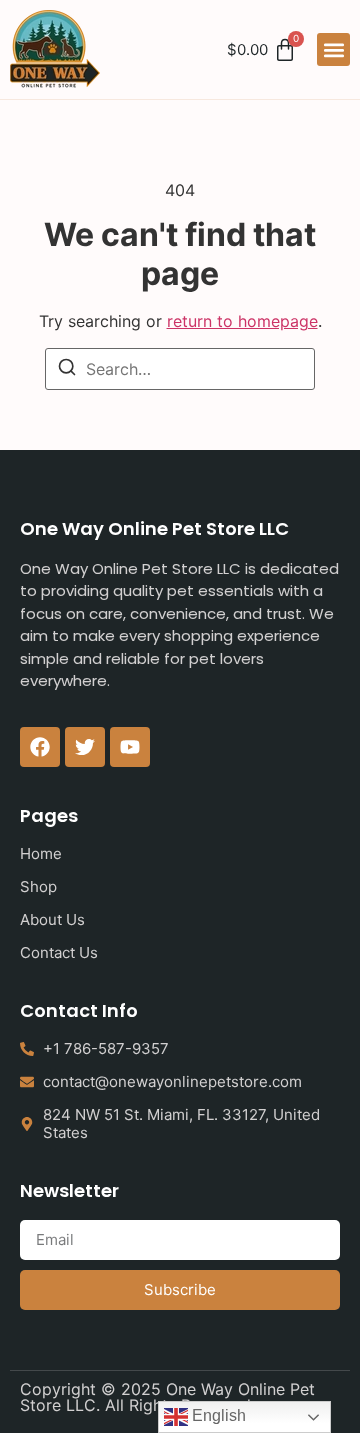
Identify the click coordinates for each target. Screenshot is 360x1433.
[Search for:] (180, 369)
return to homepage (242, 321)
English (217, 1415)
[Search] (67, 370)
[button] (333, 49)
